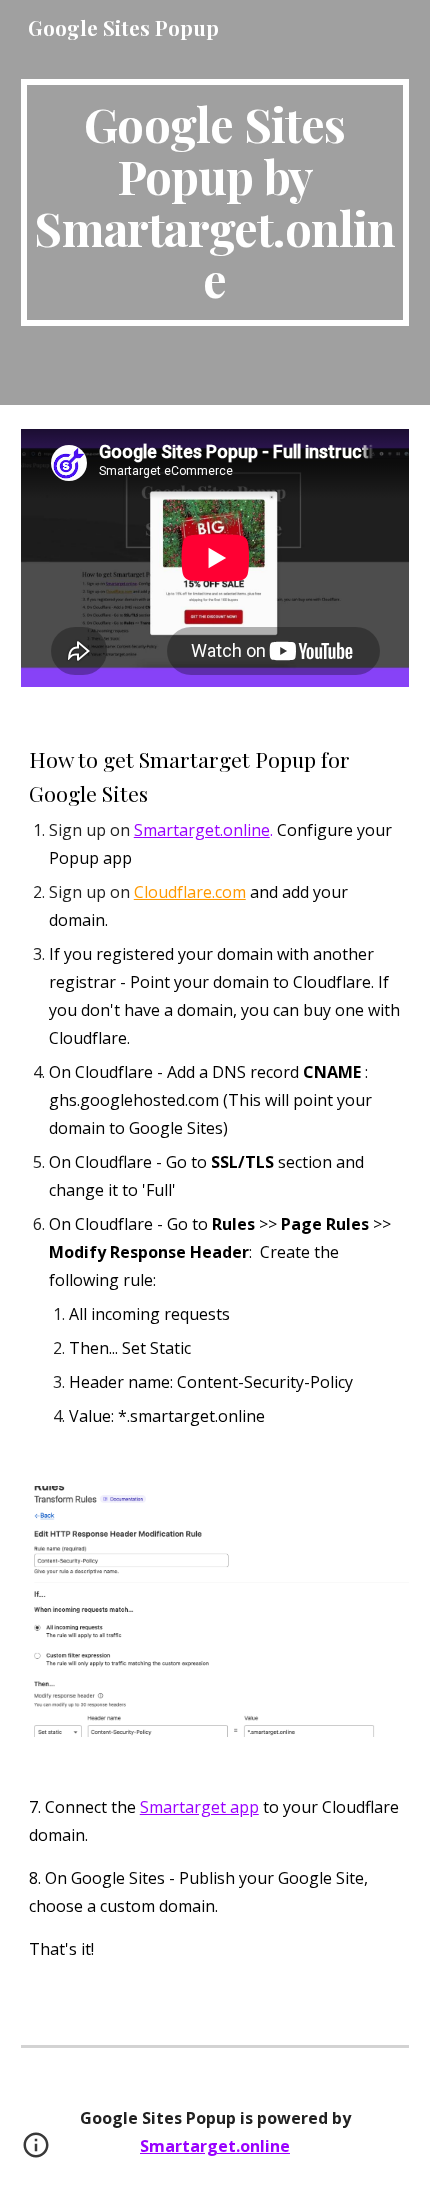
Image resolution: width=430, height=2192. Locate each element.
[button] (36, 2152)
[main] (215, 202)
